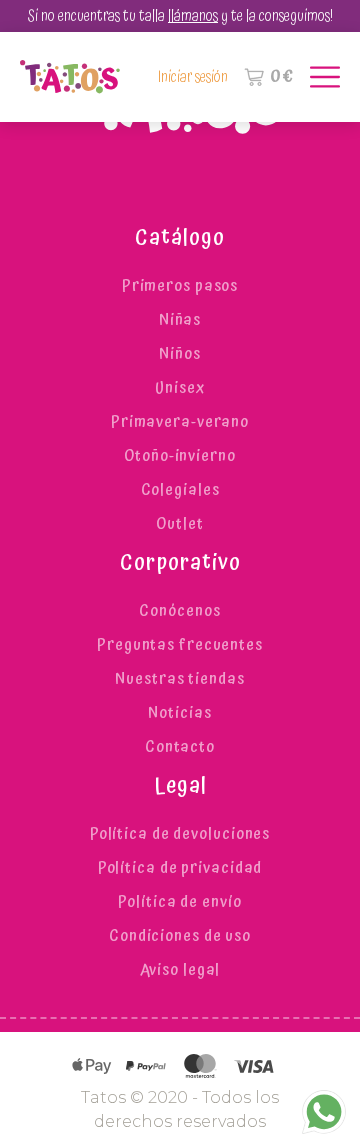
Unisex (179, 388)
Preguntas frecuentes (180, 645)
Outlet (179, 524)
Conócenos (179, 611)
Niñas (180, 320)
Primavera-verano (180, 422)
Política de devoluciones (180, 834)
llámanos (193, 16)
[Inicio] (70, 77)
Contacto (180, 747)
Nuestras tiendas (179, 679)
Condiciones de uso (180, 936)
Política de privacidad (180, 868)
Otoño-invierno (179, 456)
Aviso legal (180, 970)
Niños (179, 354)
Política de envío (179, 902)
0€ (282, 77)
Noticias (179, 713)
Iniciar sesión (193, 77)
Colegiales (180, 490)
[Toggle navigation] (317, 77)
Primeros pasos (180, 286)
